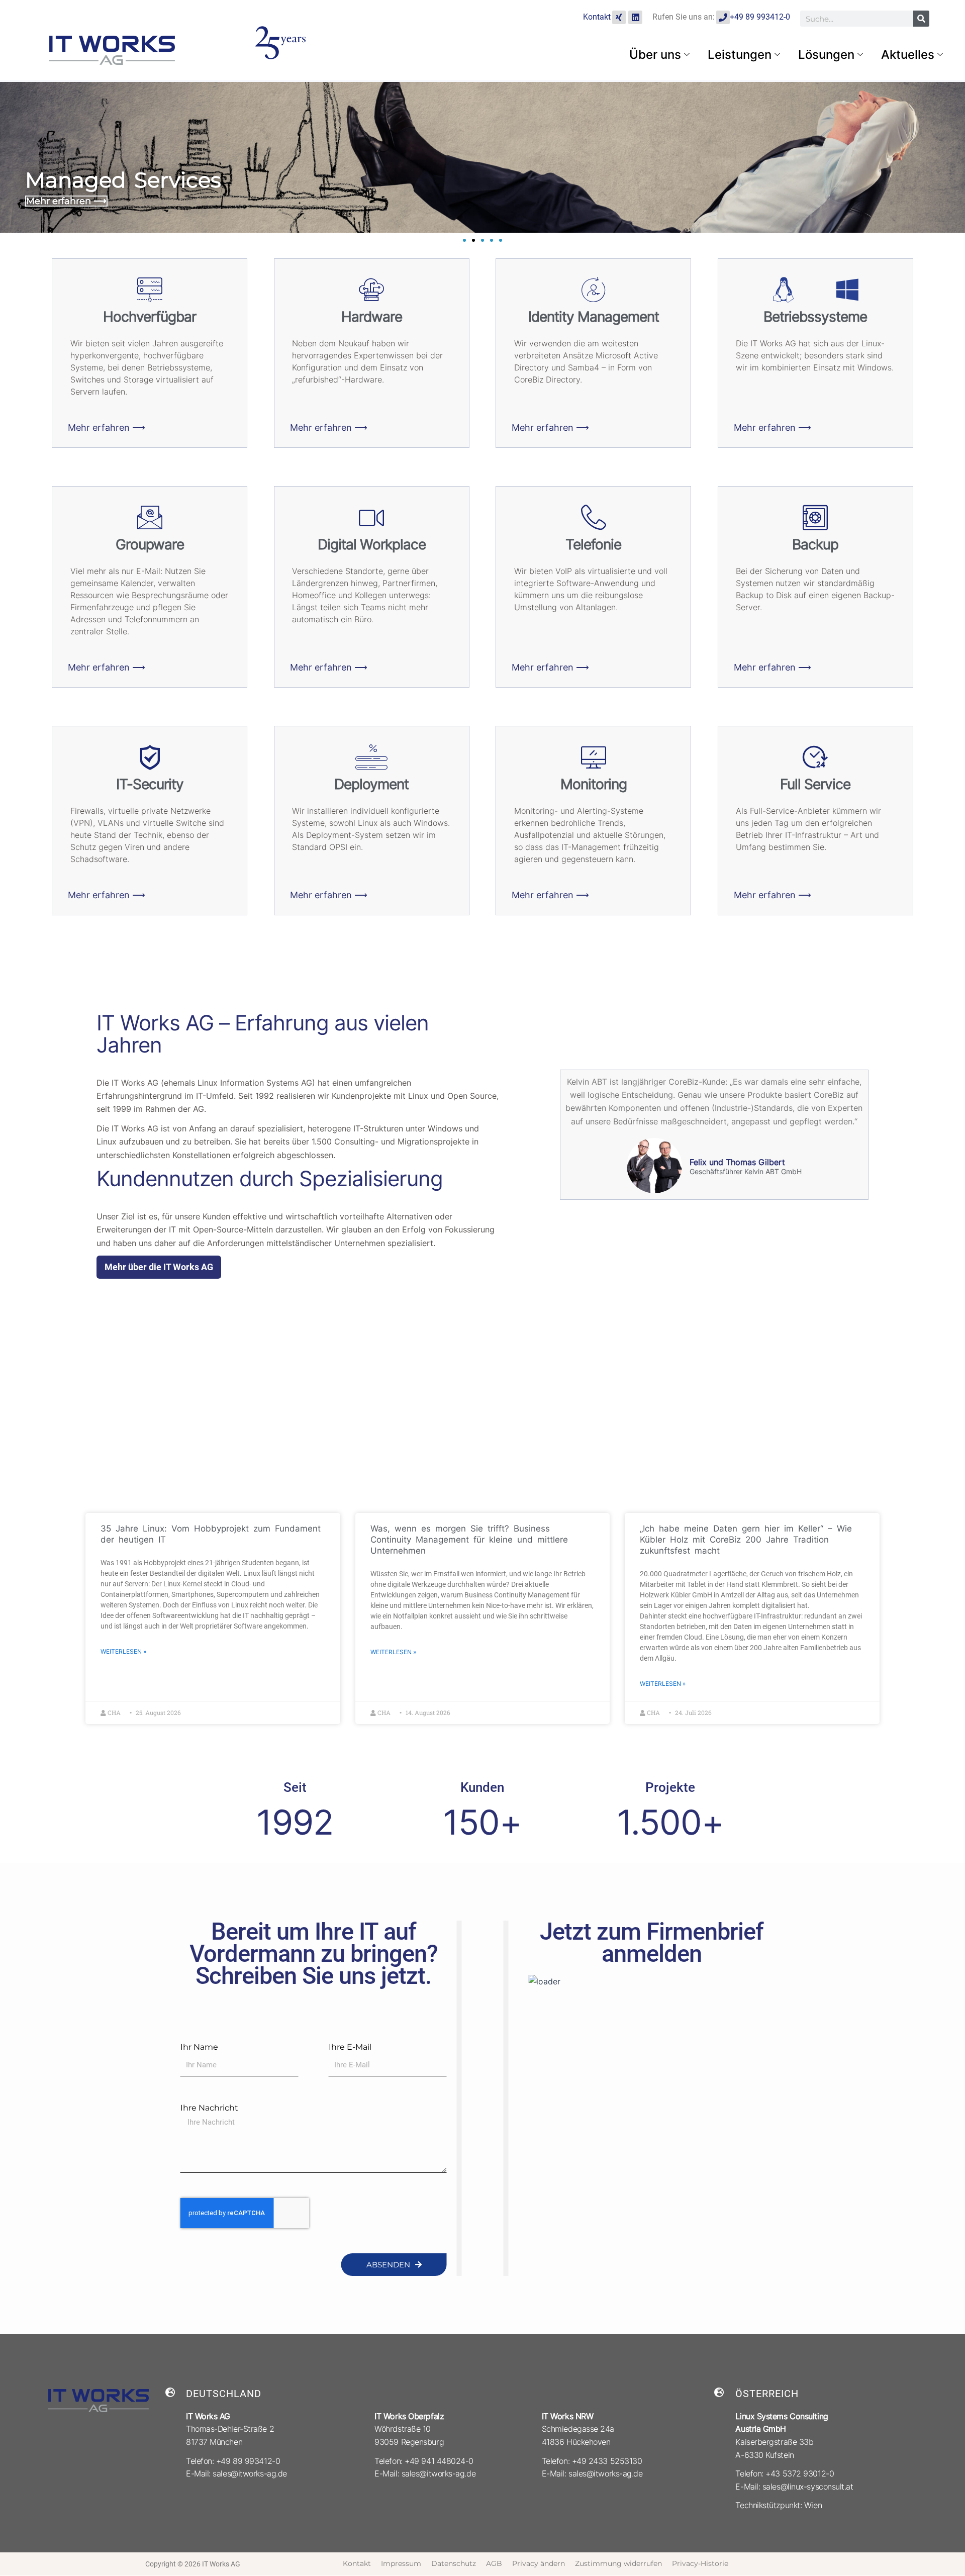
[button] (464, 240)
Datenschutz (454, 2563)
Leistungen (740, 55)
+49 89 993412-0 (760, 17)
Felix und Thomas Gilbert (737, 1162)
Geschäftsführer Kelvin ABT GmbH (746, 1172)
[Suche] (921, 19)
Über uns (655, 55)
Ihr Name (199, 2047)
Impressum (401, 2563)
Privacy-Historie (700, 2563)
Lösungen (826, 55)
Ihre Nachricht (209, 2108)
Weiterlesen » (123, 1651)
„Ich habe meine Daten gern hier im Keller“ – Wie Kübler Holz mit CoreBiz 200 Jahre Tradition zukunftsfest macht (746, 1540)
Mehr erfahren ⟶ (66, 201)
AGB (494, 2563)
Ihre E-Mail (350, 2047)
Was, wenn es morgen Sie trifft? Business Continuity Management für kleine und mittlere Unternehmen (469, 1540)
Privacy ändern (539, 2563)
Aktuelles (908, 55)
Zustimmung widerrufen (618, 2563)
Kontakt (597, 17)
